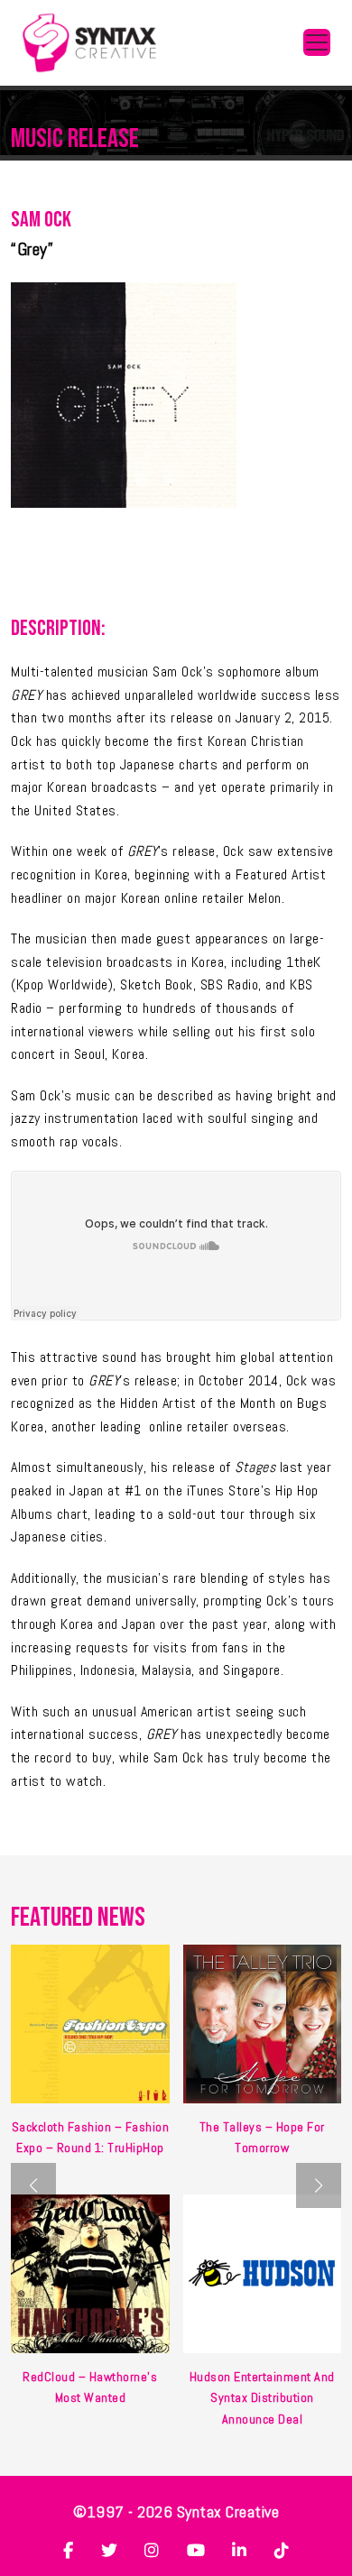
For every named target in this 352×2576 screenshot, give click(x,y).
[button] (319, 2185)
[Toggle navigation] (317, 42)
